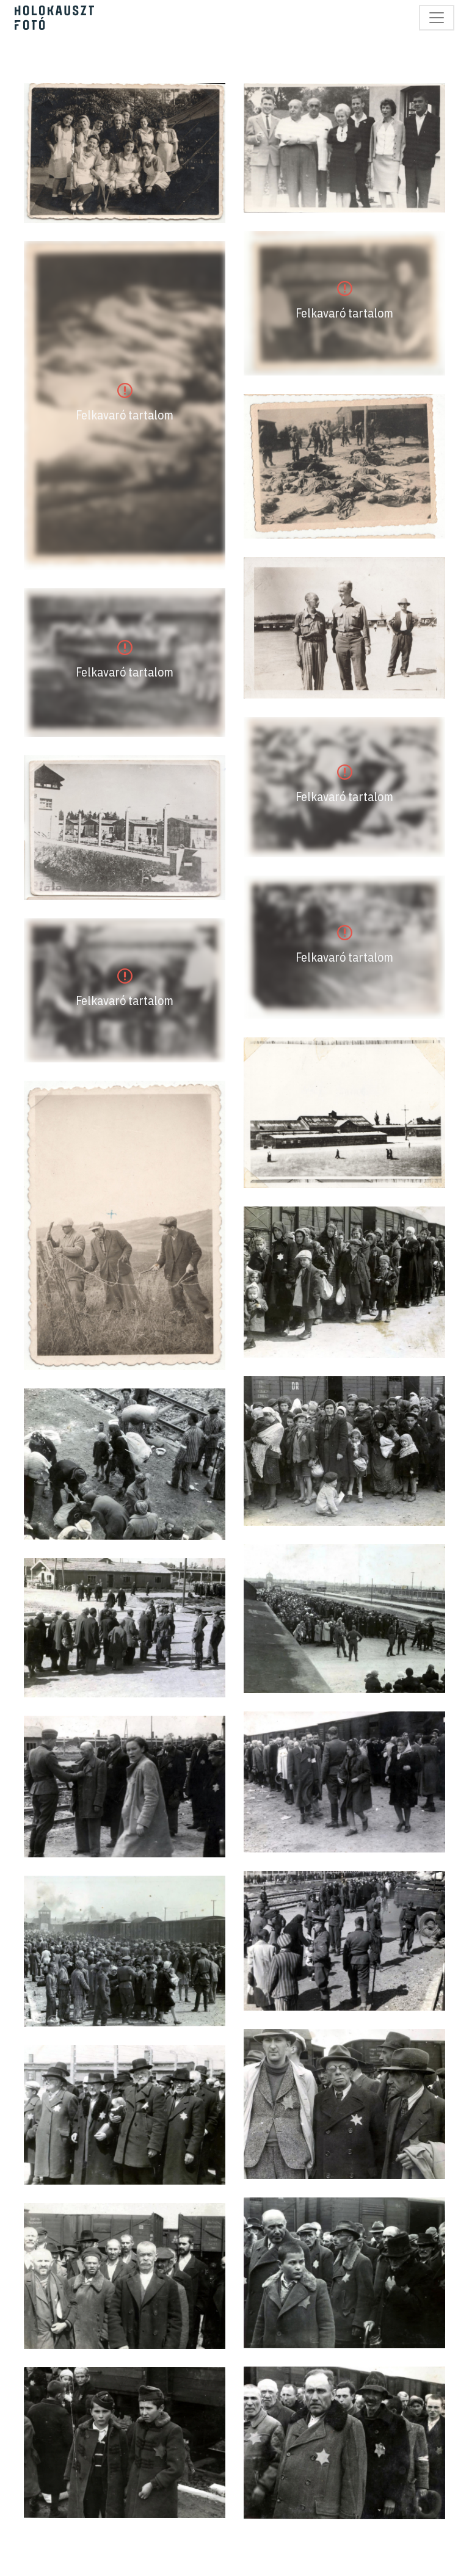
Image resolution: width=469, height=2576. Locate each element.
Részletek (125, 153)
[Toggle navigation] (437, 18)
